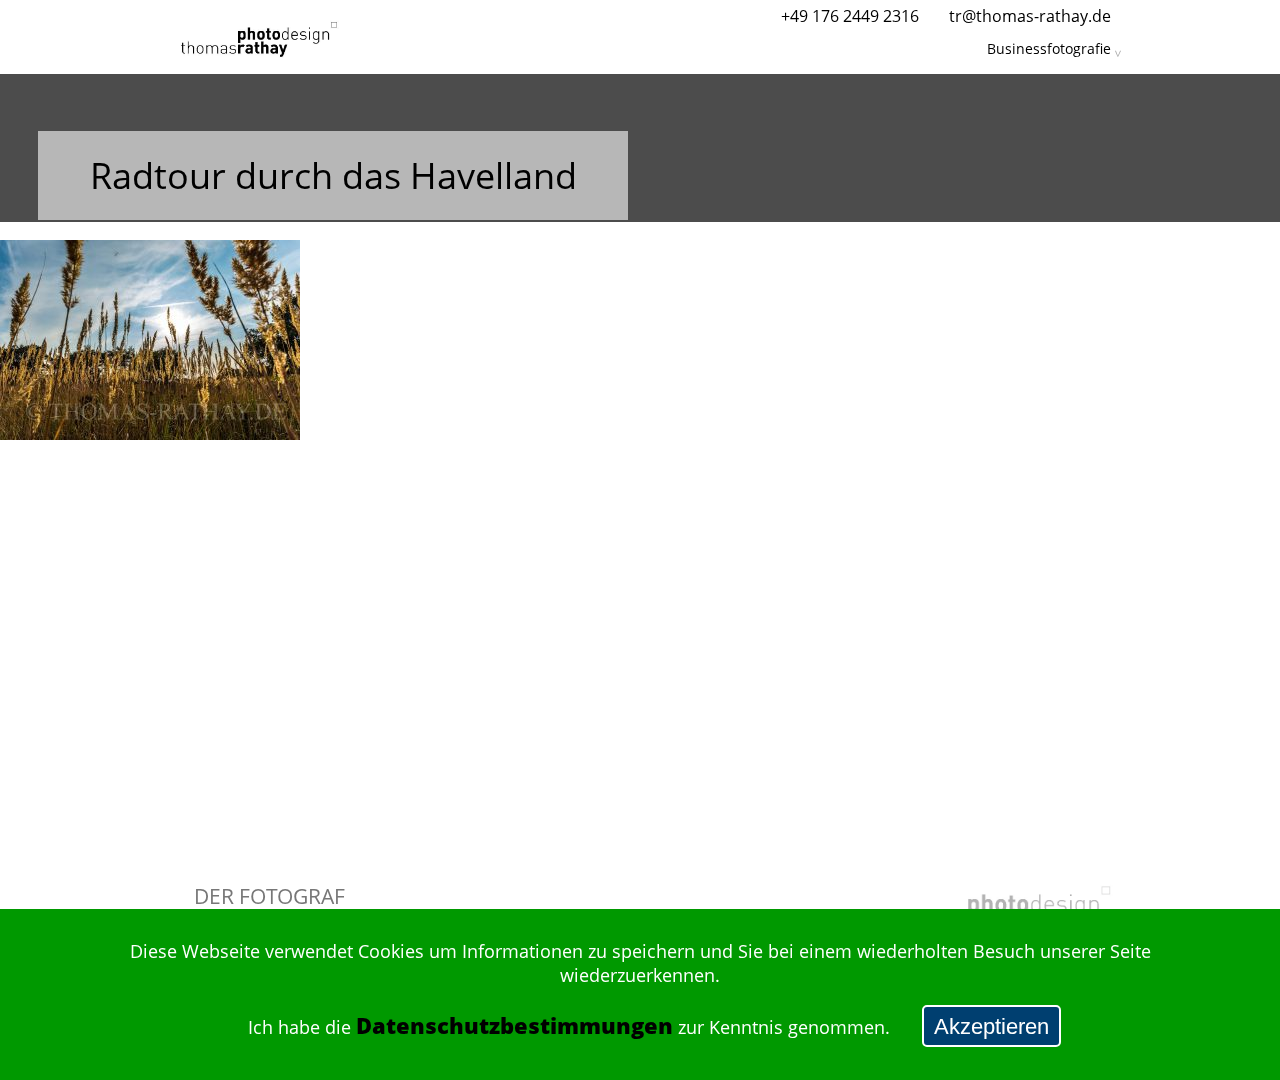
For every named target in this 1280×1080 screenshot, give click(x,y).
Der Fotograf (269, 895)
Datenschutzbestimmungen (514, 1025)
